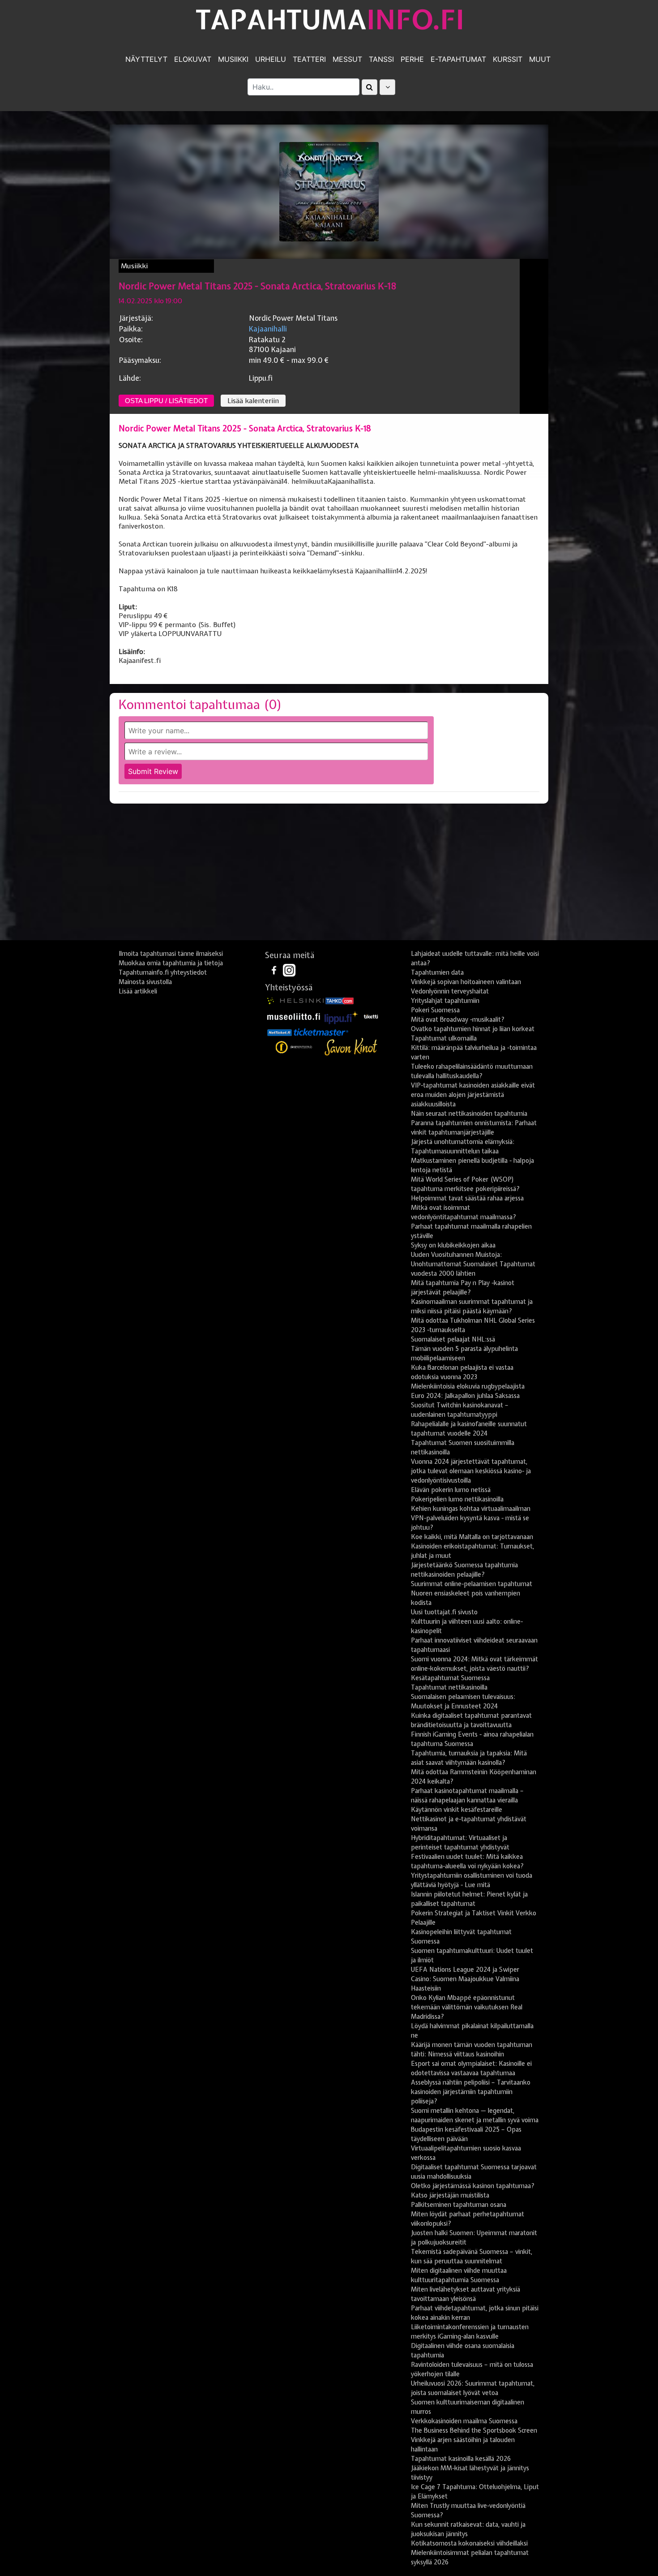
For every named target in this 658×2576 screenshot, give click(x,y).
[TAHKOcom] (340, 1000)
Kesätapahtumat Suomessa (450, 1678)
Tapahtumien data (437, 972)
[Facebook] (275, 970)
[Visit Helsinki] (295, 1000)
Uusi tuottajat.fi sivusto (444, 1612)
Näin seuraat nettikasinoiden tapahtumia (469, 1114)
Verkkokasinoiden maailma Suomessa (464, 2421)
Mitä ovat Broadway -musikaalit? (458, 1019)
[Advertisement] (329, 875)
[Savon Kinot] (351, 1047)
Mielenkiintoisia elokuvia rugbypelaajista (468, 1386)
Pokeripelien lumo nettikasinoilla (457, 1499)
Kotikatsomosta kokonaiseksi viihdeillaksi (469, 2543)
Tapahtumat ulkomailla (444, 1038)
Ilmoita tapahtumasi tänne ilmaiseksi (171, 954)
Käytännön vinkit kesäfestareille (457, 1810)
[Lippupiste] (342, 1016)
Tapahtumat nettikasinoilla (449, 1687)
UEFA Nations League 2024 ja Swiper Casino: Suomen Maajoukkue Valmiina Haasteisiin (465, 1979)
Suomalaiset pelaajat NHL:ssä (453, 1339)
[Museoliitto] (294, 1016)
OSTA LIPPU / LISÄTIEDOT (166, 401)
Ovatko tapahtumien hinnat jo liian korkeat (473, 1029)
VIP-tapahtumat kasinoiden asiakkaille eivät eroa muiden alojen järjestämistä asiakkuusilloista (473, 1095)
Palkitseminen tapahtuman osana (459, 2205)
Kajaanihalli (268, 329)
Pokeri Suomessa (435, 1010)
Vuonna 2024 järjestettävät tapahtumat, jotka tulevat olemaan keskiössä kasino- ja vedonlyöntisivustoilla (471, 1471)
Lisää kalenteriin (253, 401)
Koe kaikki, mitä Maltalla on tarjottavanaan (472, 1537)
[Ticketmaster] (321, 1032)
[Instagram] (289, 970)
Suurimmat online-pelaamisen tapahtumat (472, 1584)
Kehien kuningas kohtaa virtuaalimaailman (471, 1509)
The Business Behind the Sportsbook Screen (474, 2430)
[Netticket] (280, 1032)
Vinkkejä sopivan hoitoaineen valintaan (466, 982)
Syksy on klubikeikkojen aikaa (453, 1245)
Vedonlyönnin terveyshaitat (450, 991)
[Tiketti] (371, 1016)
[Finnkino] (295, 1047)
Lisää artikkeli (138, 991)
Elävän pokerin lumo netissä (451, 1490)
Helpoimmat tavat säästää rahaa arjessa (467, 1198)
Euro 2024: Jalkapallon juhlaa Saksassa (465, 1396)
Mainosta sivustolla (145, 982)
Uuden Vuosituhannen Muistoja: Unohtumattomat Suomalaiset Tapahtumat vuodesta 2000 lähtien (473, 1264)
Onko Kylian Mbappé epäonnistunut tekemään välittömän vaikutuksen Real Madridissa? (467, 2007)
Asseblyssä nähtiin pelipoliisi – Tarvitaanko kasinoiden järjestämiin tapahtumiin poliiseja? (471, 2092)
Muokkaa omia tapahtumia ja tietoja (171, 963)
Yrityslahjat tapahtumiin (445, 1001)
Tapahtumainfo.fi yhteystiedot (163, 972)
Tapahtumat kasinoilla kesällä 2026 (461, 2459)
